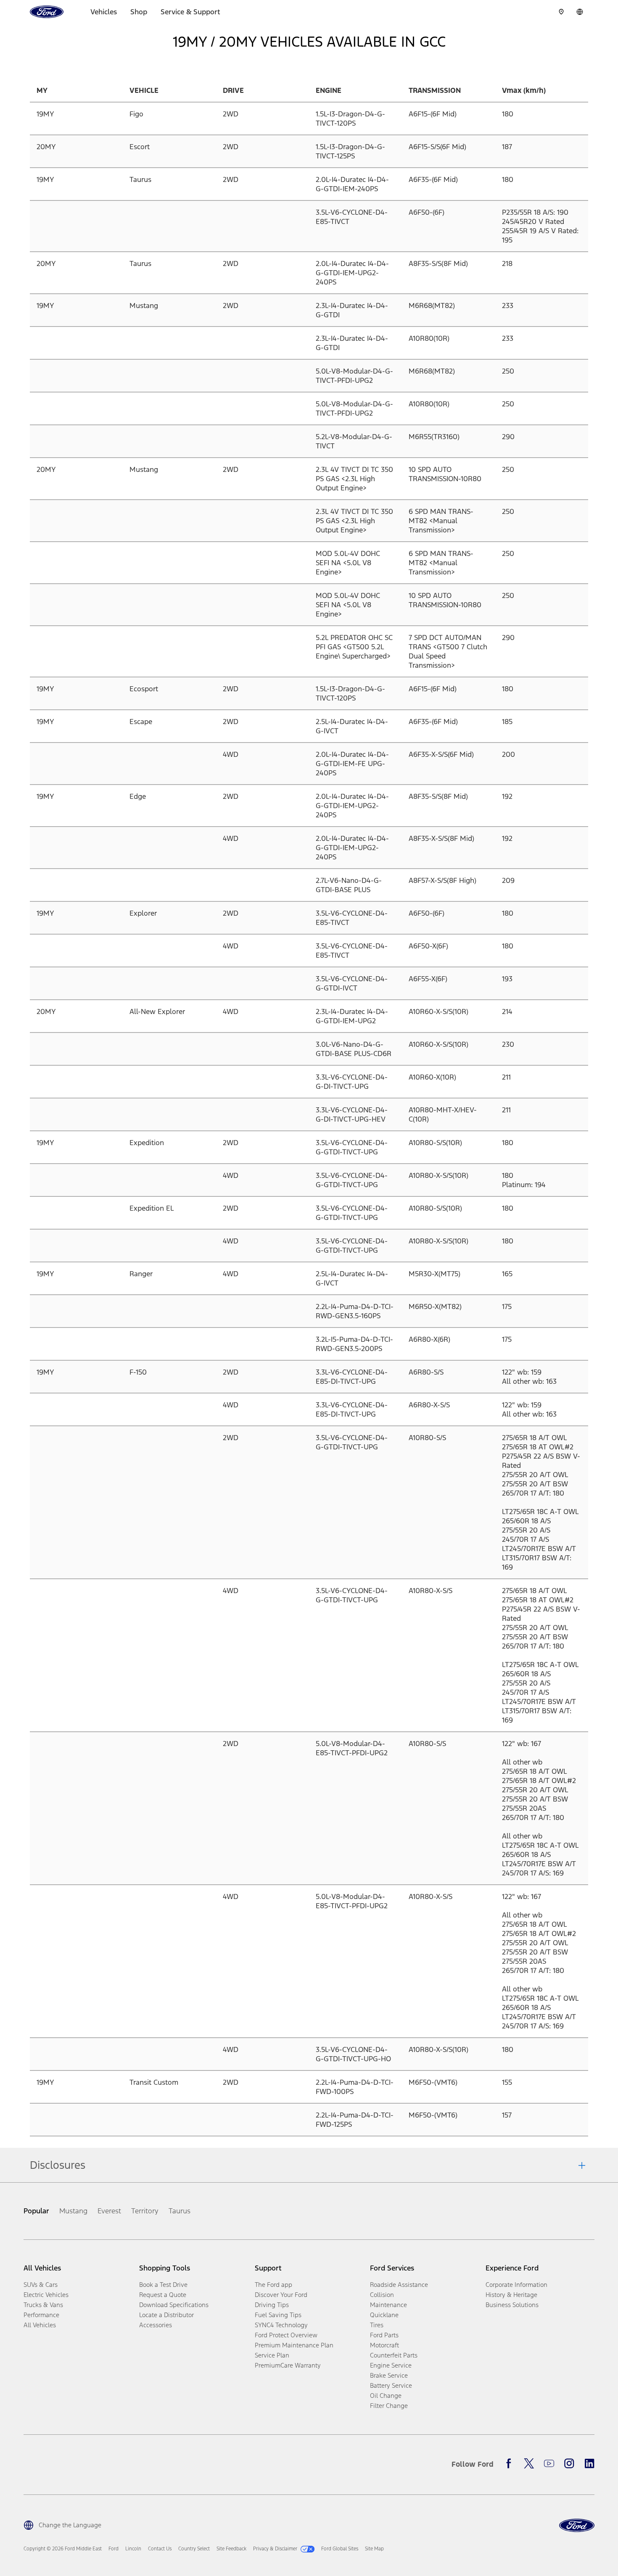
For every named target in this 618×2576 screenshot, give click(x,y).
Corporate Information (516, 2285)
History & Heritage (511, 2295)
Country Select (194, 2549)
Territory (145, 2211)
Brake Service (389, 2375)
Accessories (156, 2325)
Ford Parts (384, 2335)
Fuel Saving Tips (278, 2315)
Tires (377, 2325)
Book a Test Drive (163, 2285)
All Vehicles (40, 2325)
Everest (109, 2211)
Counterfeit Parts (394, 2355)
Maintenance (388, 2305)
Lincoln (133, 2549)
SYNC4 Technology (281, 2325)
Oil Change (386, 2396)
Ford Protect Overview (286, 2335)
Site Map (374, 2549)
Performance (41, 2315)
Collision (382, 2295)
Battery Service (391, 2385)
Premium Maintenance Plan (294, 2345)
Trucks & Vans (43, 2305)
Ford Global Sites (340, 2549)
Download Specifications (174, 2305)
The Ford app (273, 2285)
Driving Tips (272, 2305)
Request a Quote (163, 2295)
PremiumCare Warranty (288, 2365)
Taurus (180, 2211)
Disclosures (58, 2165)
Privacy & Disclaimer (275, 2549)
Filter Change (389, 2406)
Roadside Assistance (399, 2285)
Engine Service (391, 2365)
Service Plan (272, 2355)
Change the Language (70, 2525)
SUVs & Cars (41, 2285)
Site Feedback (231, 2549)
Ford (114, 2549)
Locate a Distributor (166, 2315)
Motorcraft (384, 2345)
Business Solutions (512, 2305)
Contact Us (160, 2549)
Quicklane (384, 2315)
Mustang (73, 2211)
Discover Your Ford (281, 2295)
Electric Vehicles (46, 2295)
